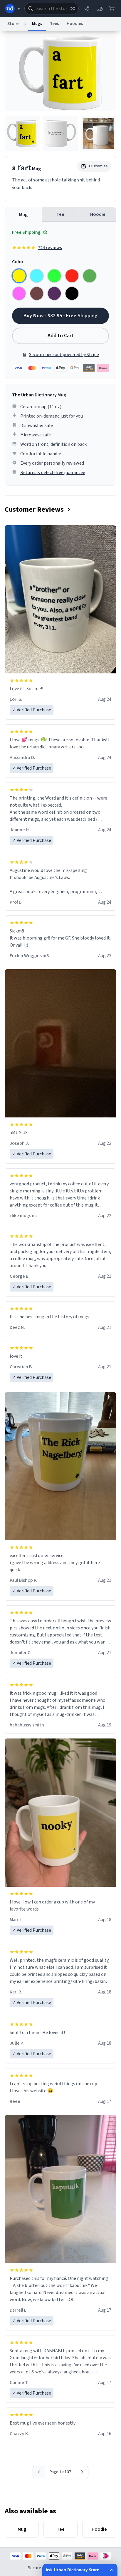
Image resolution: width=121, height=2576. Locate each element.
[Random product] (73, 9)
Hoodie (98, 214)
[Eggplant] (54, 293)
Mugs (37, 24)
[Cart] (112, 9)
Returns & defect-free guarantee (53, 473)
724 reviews (50, 248)
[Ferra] (37, 293)
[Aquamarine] (37, 276)
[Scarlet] (72, 276)
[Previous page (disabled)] (39, 2472)
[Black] (72, 293)
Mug (23, 215)
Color (18, 262)
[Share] (87, 9)
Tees (54, 24)
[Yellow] (19, 276)
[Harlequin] (54, 276)
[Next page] (82, 2472)
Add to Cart (61, 336)
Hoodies (75, 24)
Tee (60, 214)
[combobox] (52, 9)
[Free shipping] (99, 9)
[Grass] (90, 276)
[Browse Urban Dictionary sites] (13, 9)
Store (13, 24)
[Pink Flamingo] (19, 293)
